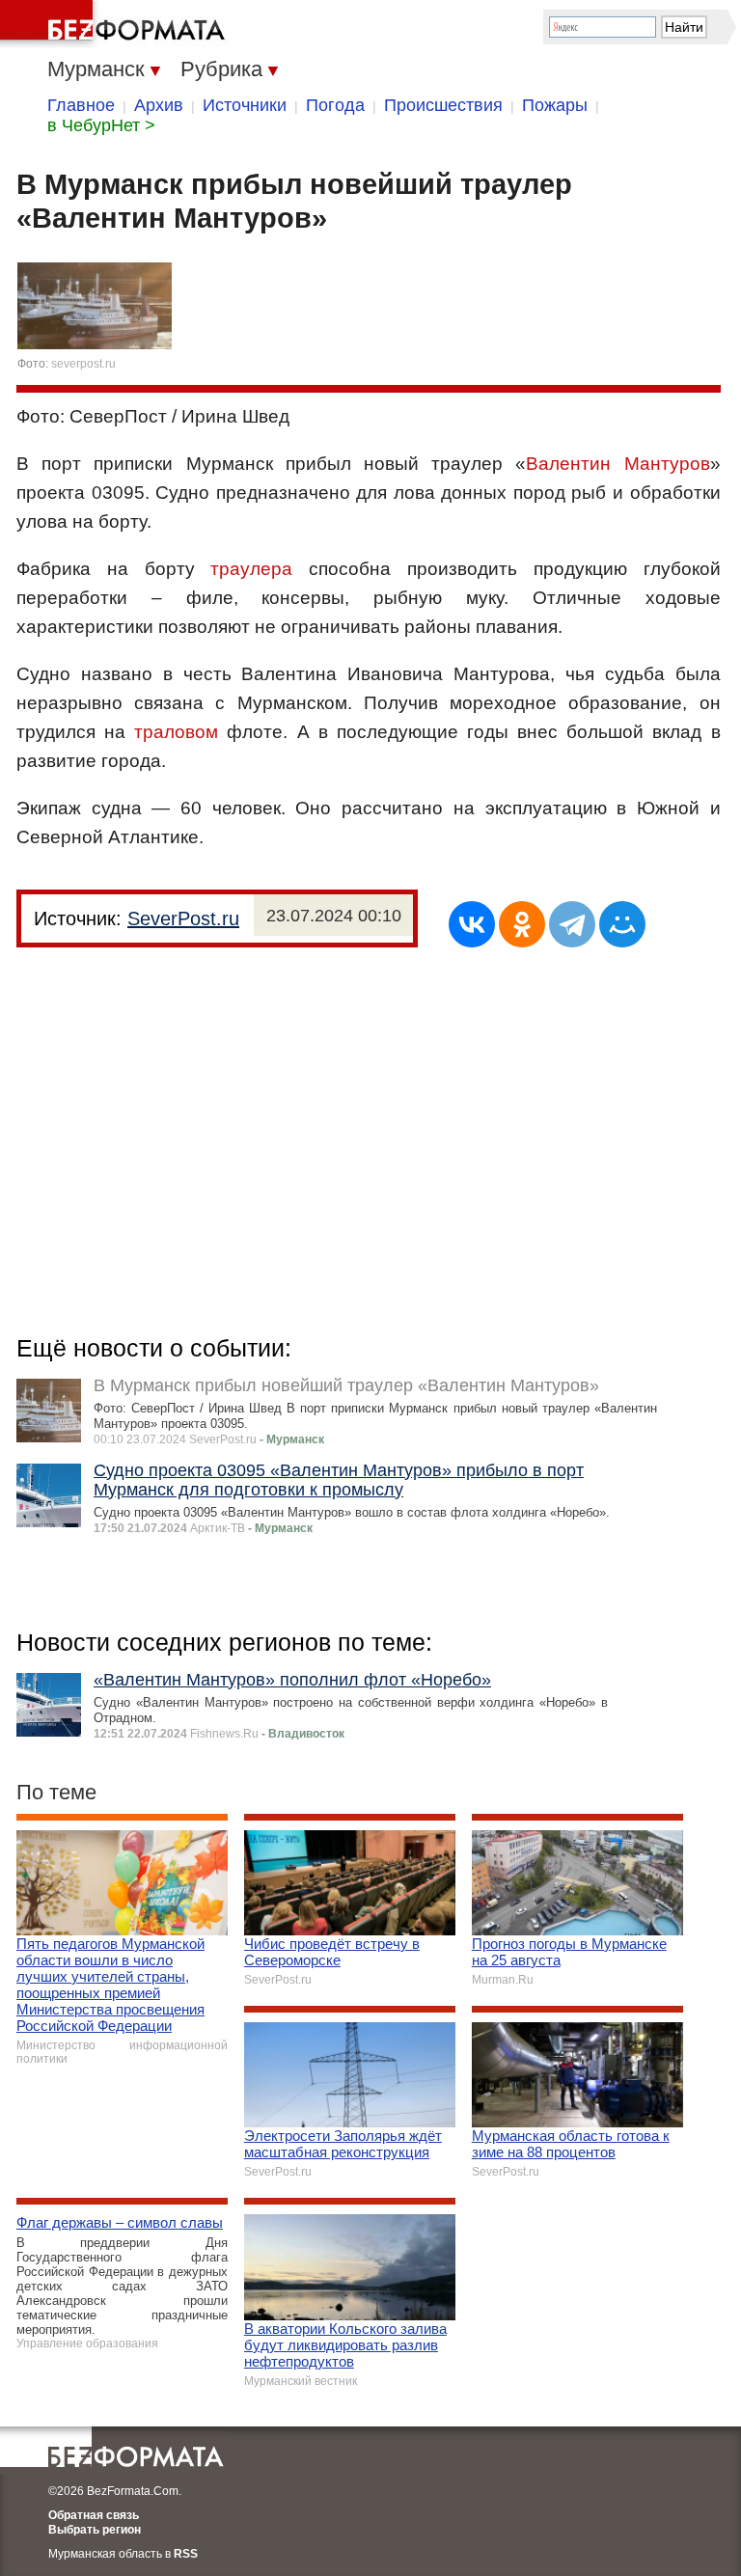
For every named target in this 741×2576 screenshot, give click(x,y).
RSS (186, 2554)
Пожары (555, 105)
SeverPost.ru (183, 918)
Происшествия (443, 105)
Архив (159, 105)
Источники (245, 105)
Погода (335, 105)
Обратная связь (94, 2515)
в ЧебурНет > (101, 125)
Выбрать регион (95, 2530)
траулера (251, 569)
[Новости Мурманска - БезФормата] (116, 24)
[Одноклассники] (522, 924)
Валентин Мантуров (617, 464)
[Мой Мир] (622, 924)
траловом (176, 732)
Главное (81, 105)
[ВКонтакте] (472, 924)
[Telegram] (572, 924)
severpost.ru (83, 364)
